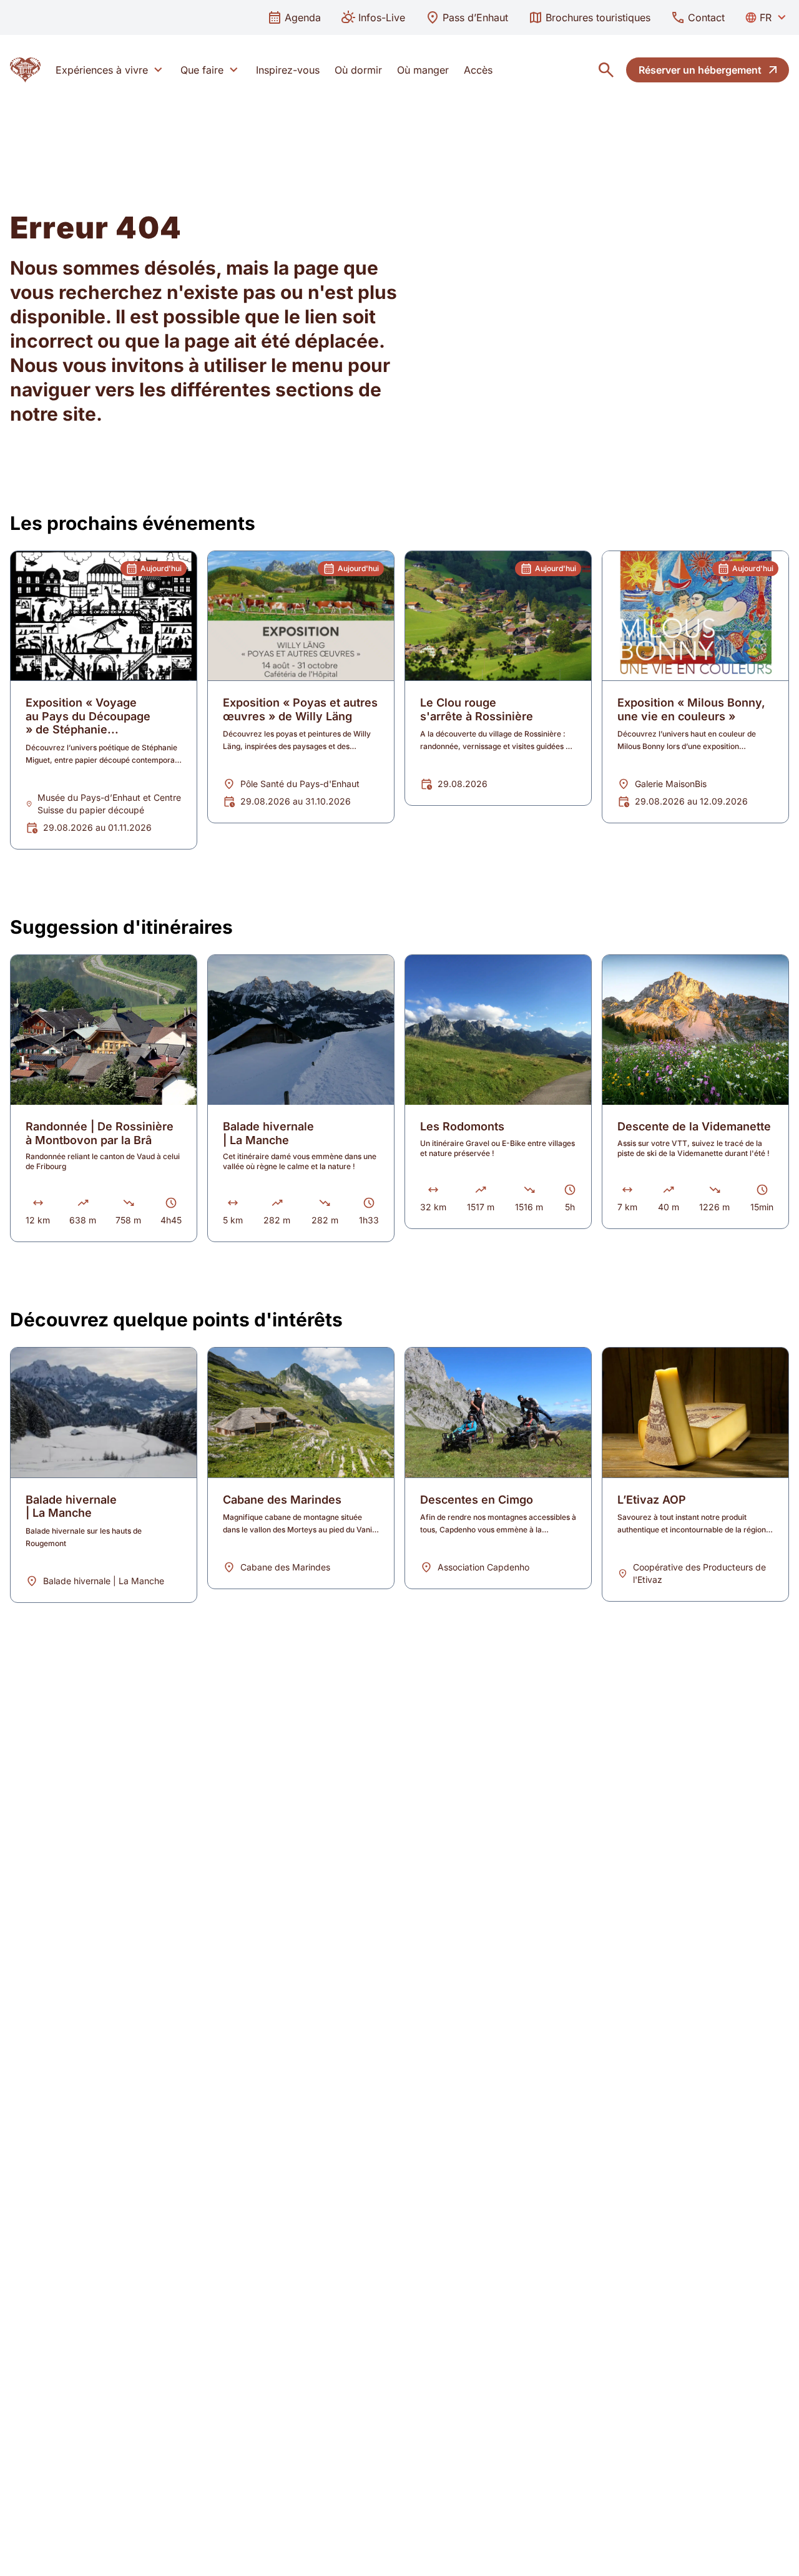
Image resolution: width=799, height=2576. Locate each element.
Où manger (423, 70)
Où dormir (358, 70)
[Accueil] (25, 70)
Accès (478, 70)
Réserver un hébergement (700, 70)
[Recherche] (606, 70)
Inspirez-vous (288, 70)
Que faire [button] (202, 70)
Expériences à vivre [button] (102, 70)
